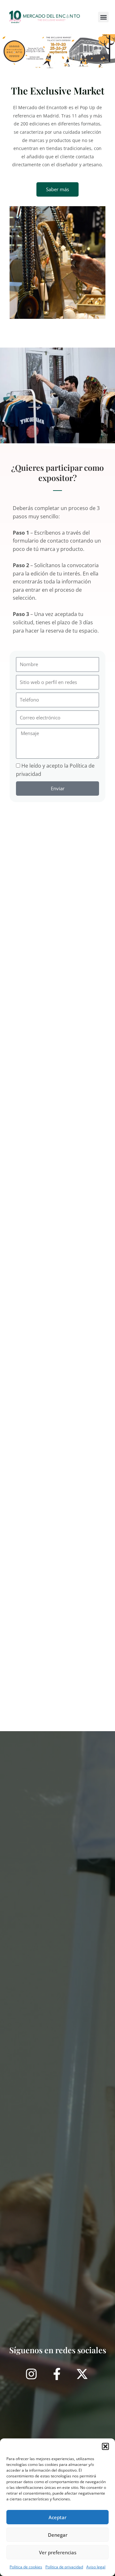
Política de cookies (26, 2567)
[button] (105, 2446)
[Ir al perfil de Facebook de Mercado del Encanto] (58, 2374)
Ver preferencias (58, 2552)
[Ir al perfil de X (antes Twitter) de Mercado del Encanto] (83, 2374)
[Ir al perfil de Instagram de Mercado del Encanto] (32, 2374)
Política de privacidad (64, 2567)
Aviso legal (96, 2567)
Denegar (58, 2535)
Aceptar (57, 2517)
